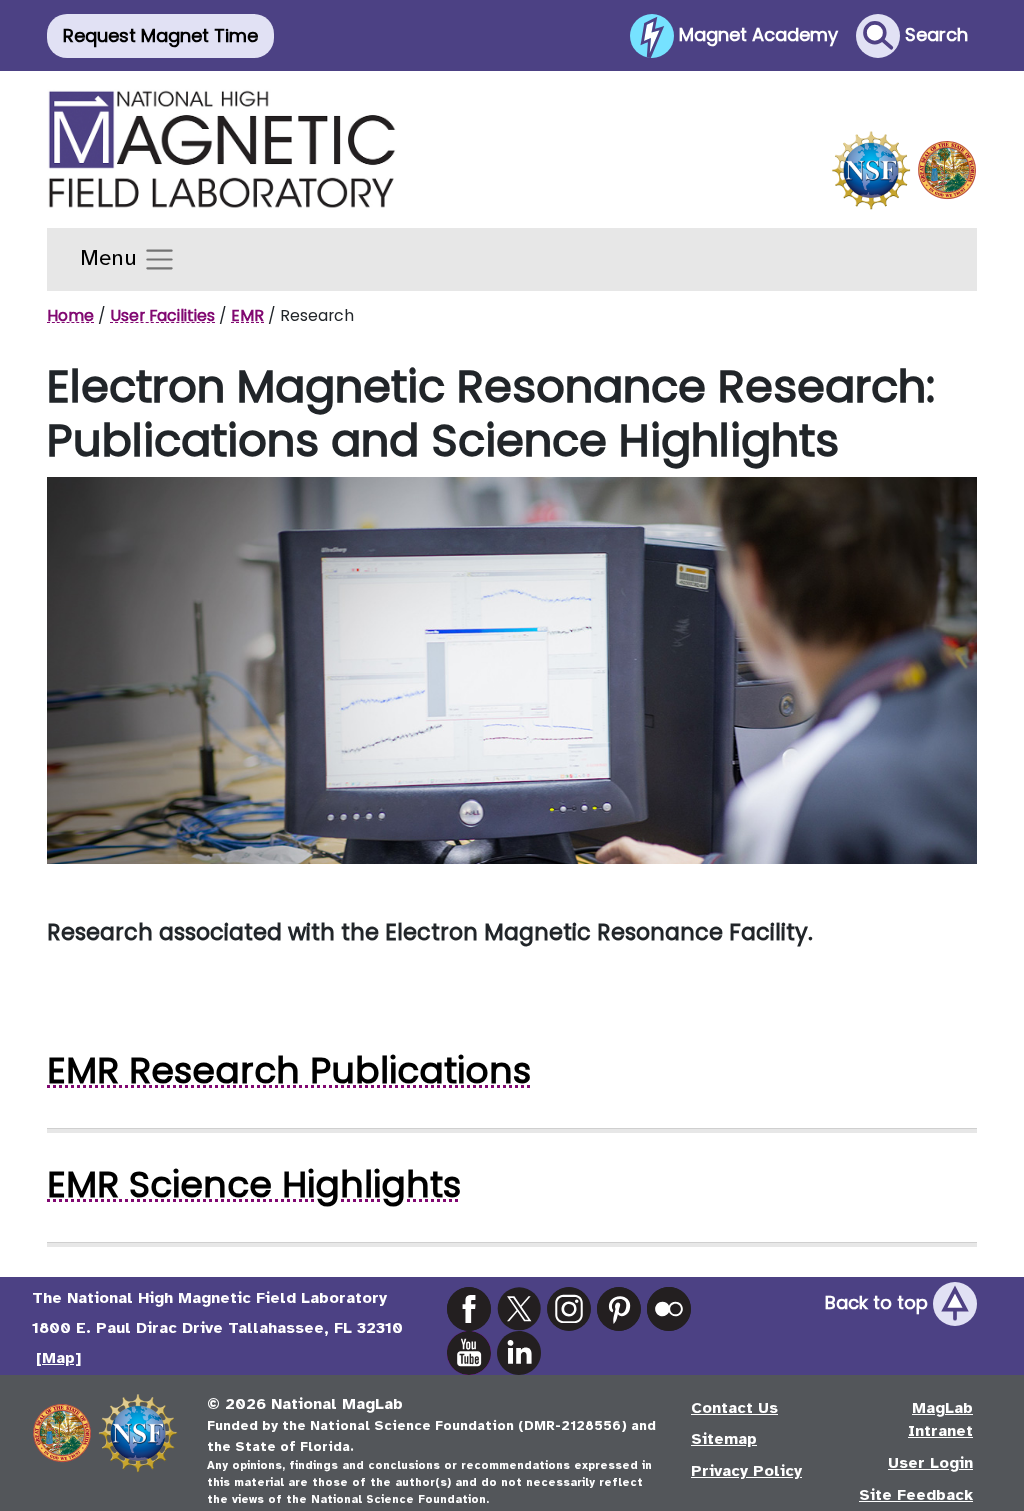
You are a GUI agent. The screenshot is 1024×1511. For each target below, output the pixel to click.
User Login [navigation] (930, 1463)
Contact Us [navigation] (734, 1408)
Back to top (879, 1302)
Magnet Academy (756, 33)
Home (70, 315)
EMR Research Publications (289, 1070)
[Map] (58, 1358)
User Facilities (162, 315)
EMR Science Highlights (254, 1184)
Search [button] (934, 33)
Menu (111, 258)
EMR (247, 315)
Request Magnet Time (160, 35)
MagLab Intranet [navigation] (940, 1420)
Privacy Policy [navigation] (746, 1471)
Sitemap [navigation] (724, 1439)
